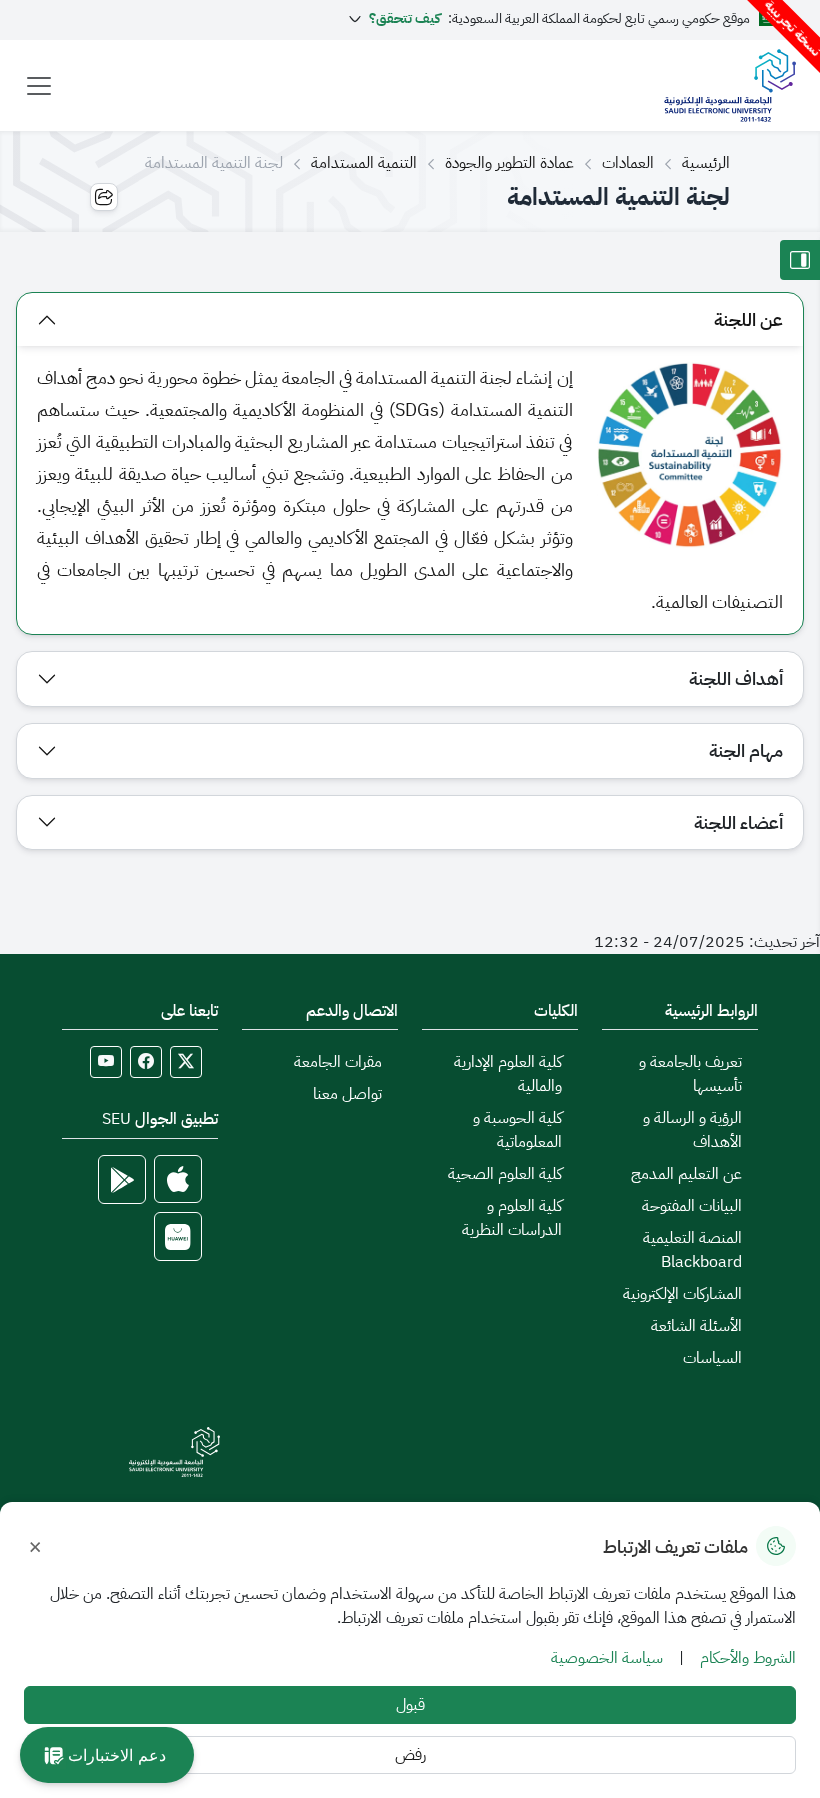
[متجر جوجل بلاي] (122, 1179)
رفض (410, 1755)
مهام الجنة (746, 750)
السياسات (712, 1358)
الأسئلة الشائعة (696, 1326)
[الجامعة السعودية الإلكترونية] (729, 85)
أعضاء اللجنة (738, 822)
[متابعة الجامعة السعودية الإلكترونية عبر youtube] (106, 1062)
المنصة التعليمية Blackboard (692, 1250)
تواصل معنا (347, 1094)
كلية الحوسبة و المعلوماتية (517, 1130)
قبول (410, 1705)
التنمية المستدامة (364, 163)
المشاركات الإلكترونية (682, 1294)
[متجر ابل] (178, 1179)
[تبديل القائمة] (39, 86)
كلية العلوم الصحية (505, 1174)
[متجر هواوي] (178, 1236)
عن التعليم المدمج (686, 1174)
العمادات (628, 163)
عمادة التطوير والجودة (509, 163)
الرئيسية (706, 163)
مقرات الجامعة (338, 1062)
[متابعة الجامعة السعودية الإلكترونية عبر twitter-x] (186, 1062)
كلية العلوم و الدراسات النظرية (512, 1218)
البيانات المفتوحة (692, 1206)
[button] (107, 1755)
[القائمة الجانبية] (800, 260)
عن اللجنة (748, 319)
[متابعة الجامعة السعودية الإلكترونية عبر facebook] (146, 1062)
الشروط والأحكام (748, 1658)
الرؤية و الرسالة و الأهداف (692, 1130)
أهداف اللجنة (736, 678)
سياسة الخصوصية (607, 1658)
